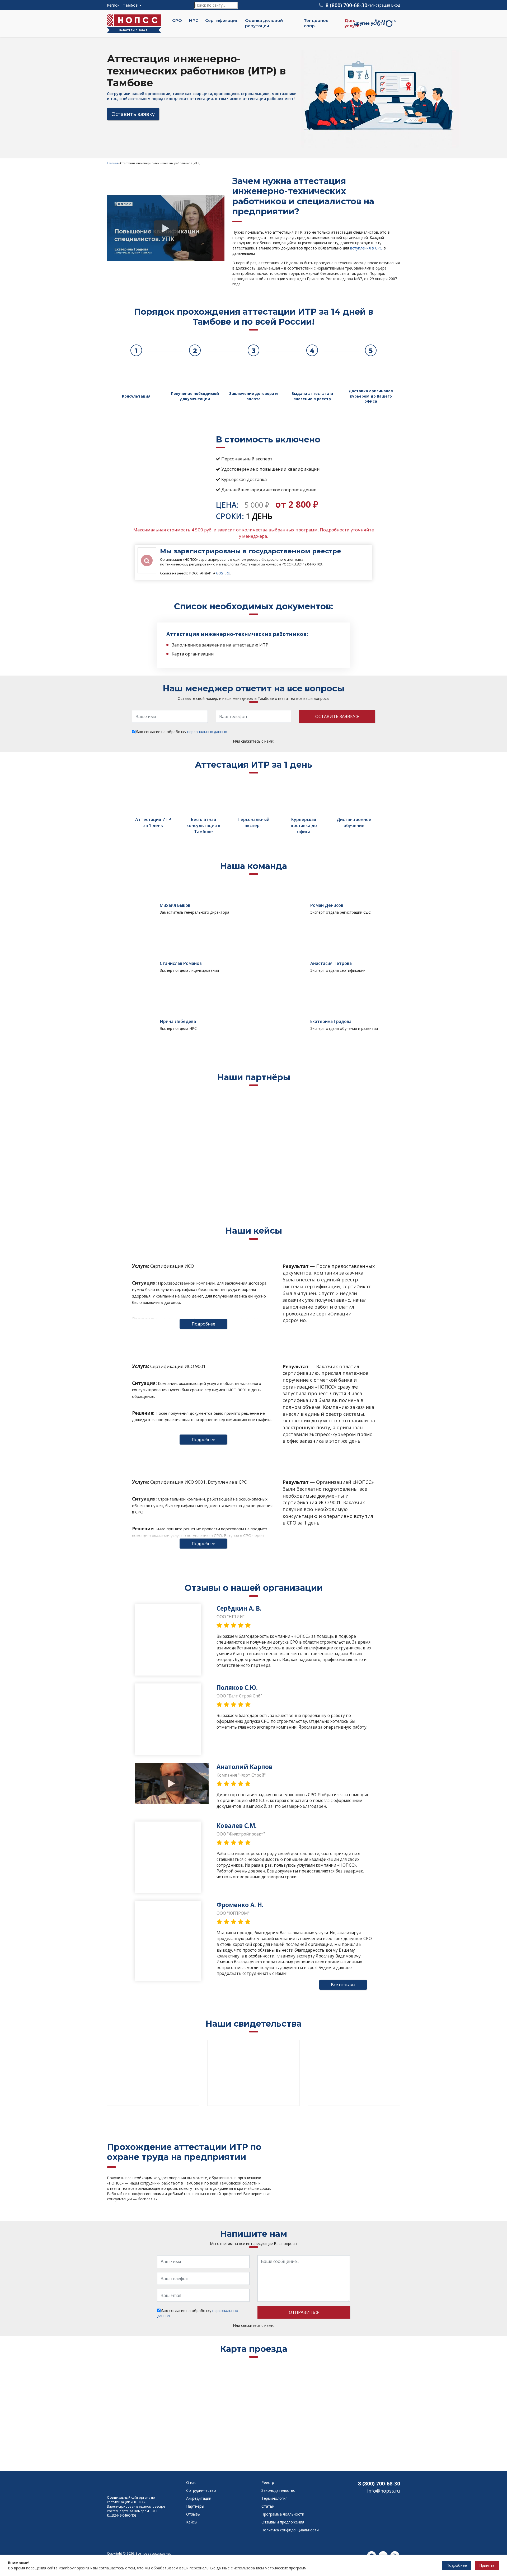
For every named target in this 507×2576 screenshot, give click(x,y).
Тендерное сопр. (316, 23)
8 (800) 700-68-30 (379, 2483)
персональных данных (207, 732)
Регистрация (379, 5)
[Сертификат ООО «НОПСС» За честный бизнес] (253, 2073)
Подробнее (203, 1324)
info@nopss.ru (384, 2491)
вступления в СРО (366, 248)
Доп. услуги (352, 23)
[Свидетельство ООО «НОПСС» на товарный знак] (354, 2073)
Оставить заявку (133, 114)
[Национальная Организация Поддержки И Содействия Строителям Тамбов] (133, 2485)
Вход (396, 5)
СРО (177, 20)
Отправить (303, 2312)
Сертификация (222, 20)
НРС (194, 20)
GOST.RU (223, 573)
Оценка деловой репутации (264, 23)
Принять (487, 2565)
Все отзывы (343, 1985)
